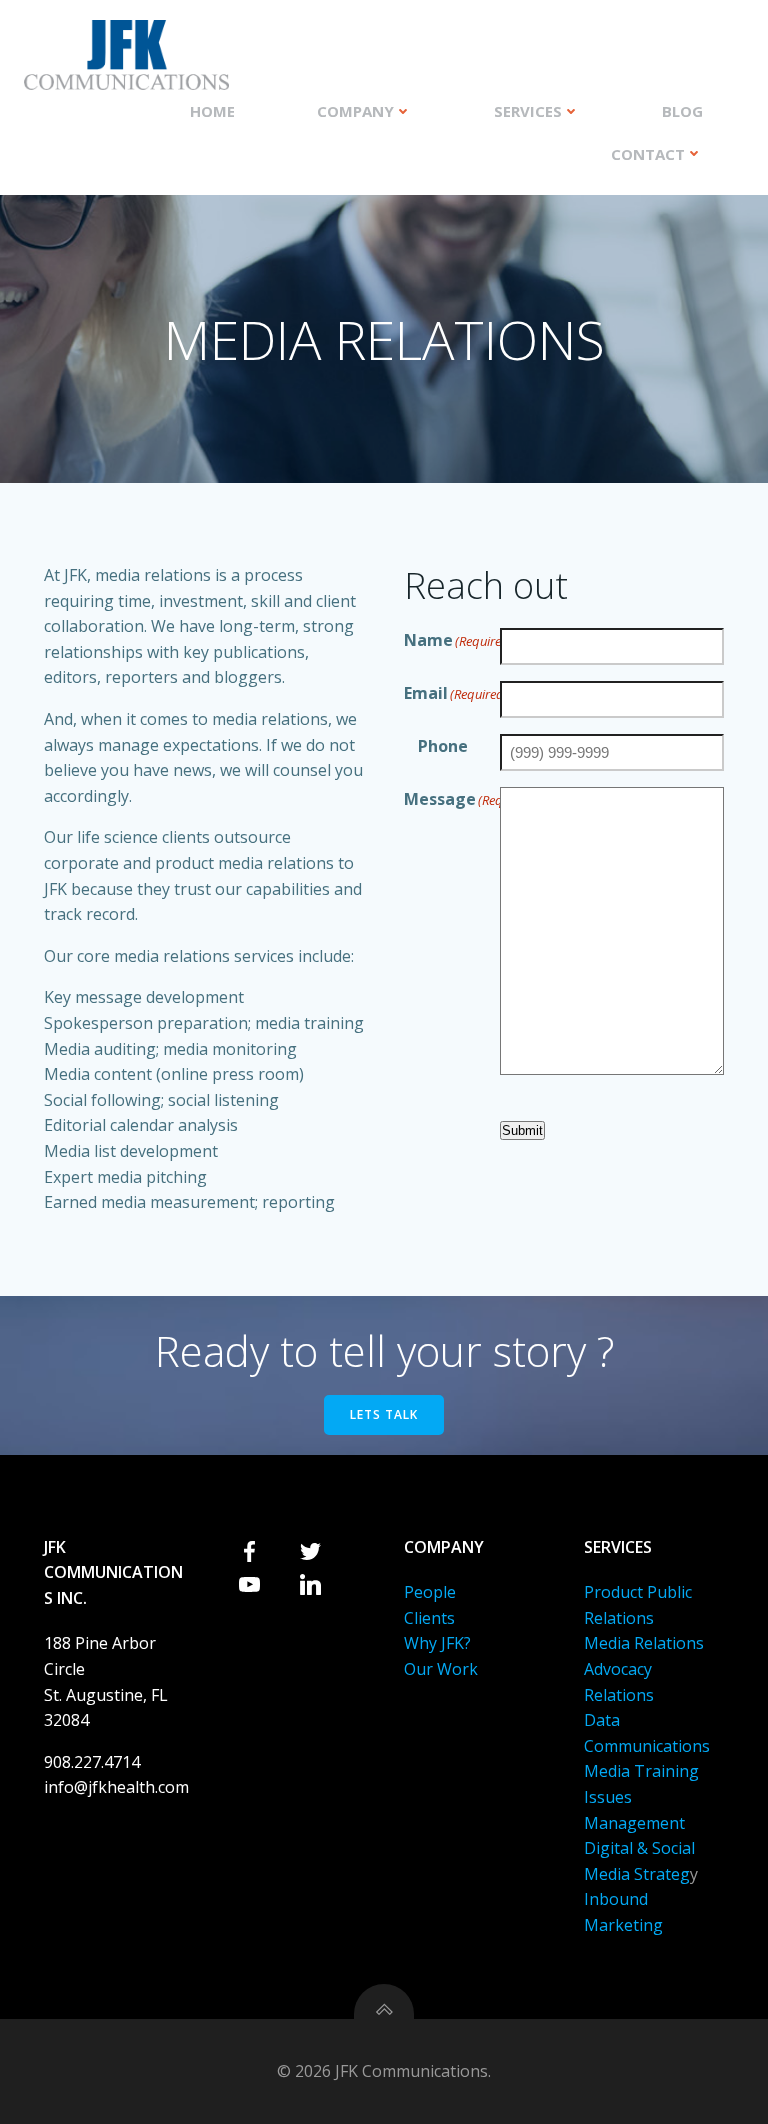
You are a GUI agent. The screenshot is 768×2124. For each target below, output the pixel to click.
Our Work (441, 1669)
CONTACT (648, 154)
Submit (522, 1130)
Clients (429, 1618)
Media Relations (644, 1643)
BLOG (682, 111)
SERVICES (528, 111)
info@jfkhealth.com (116, 1787)
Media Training (641, 1771)
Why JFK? (437, 1643)
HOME (212, 111)
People (430, 1592)
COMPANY (355, 111)
